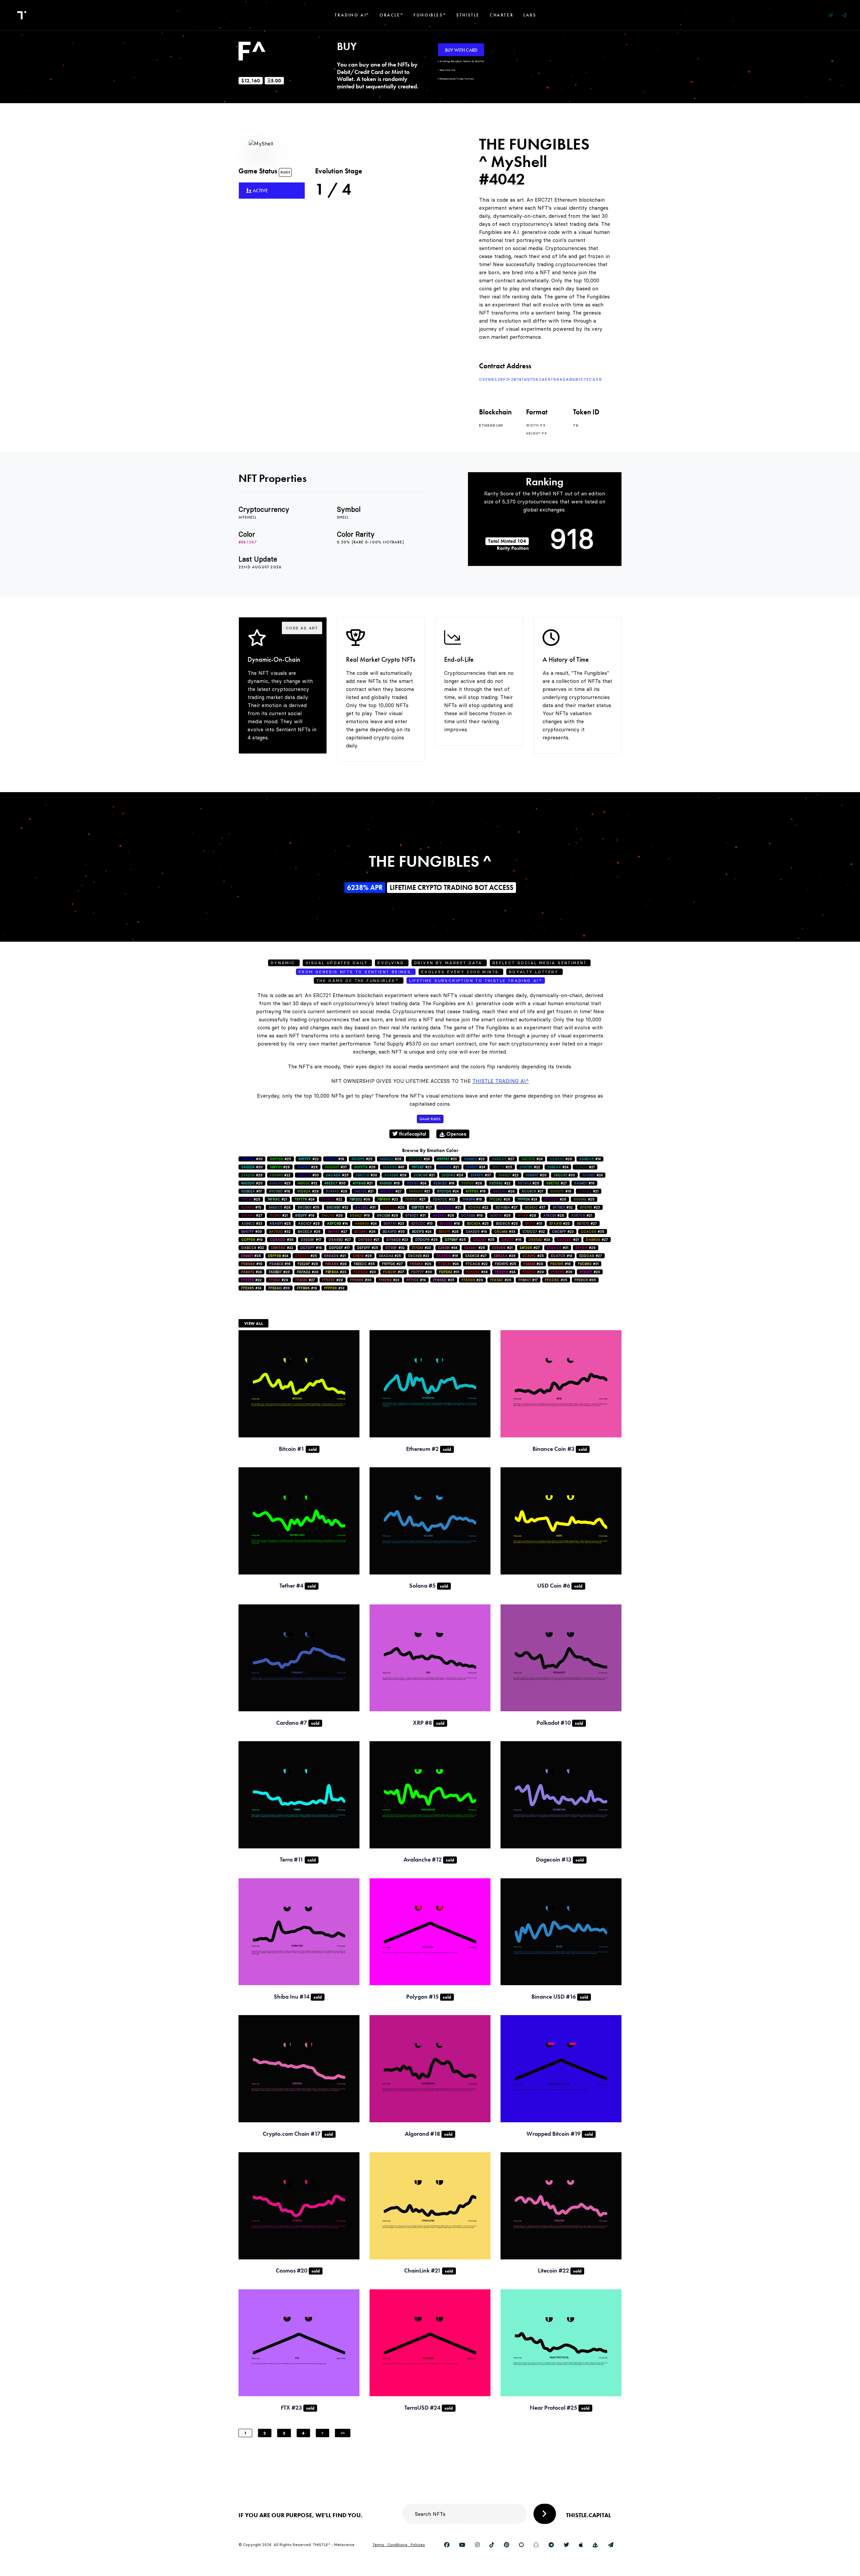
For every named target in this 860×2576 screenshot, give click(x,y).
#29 (453, 1175)
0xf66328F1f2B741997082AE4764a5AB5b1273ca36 (541, 379)
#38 (477, 1272)
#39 (360, 1199)
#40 (394, 1167)
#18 (335, 1159)
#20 (536, 1175)
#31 (365, 1207)
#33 (447, 1159)
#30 (252, 1159)
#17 (252, 1191)
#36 (562, 1272)
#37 (336, 1167)
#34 (448, 1248)
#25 (281, 1159)
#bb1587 (248, 542)
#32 (308, 1183)
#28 (391, 1159)
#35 (309, 1207)
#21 (449, 1167)
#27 (503, 1159)
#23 (422, 1167)
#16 (584, 1183)
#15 (251, 1207)
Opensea (456, 1134)
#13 (422, 1223)
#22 (309, 1159)
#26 (365, 1167)
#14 (590, 1159)
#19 (305, 1215)
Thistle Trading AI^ (501, 1081)
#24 (419, 1159)
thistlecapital (412, 1134)
